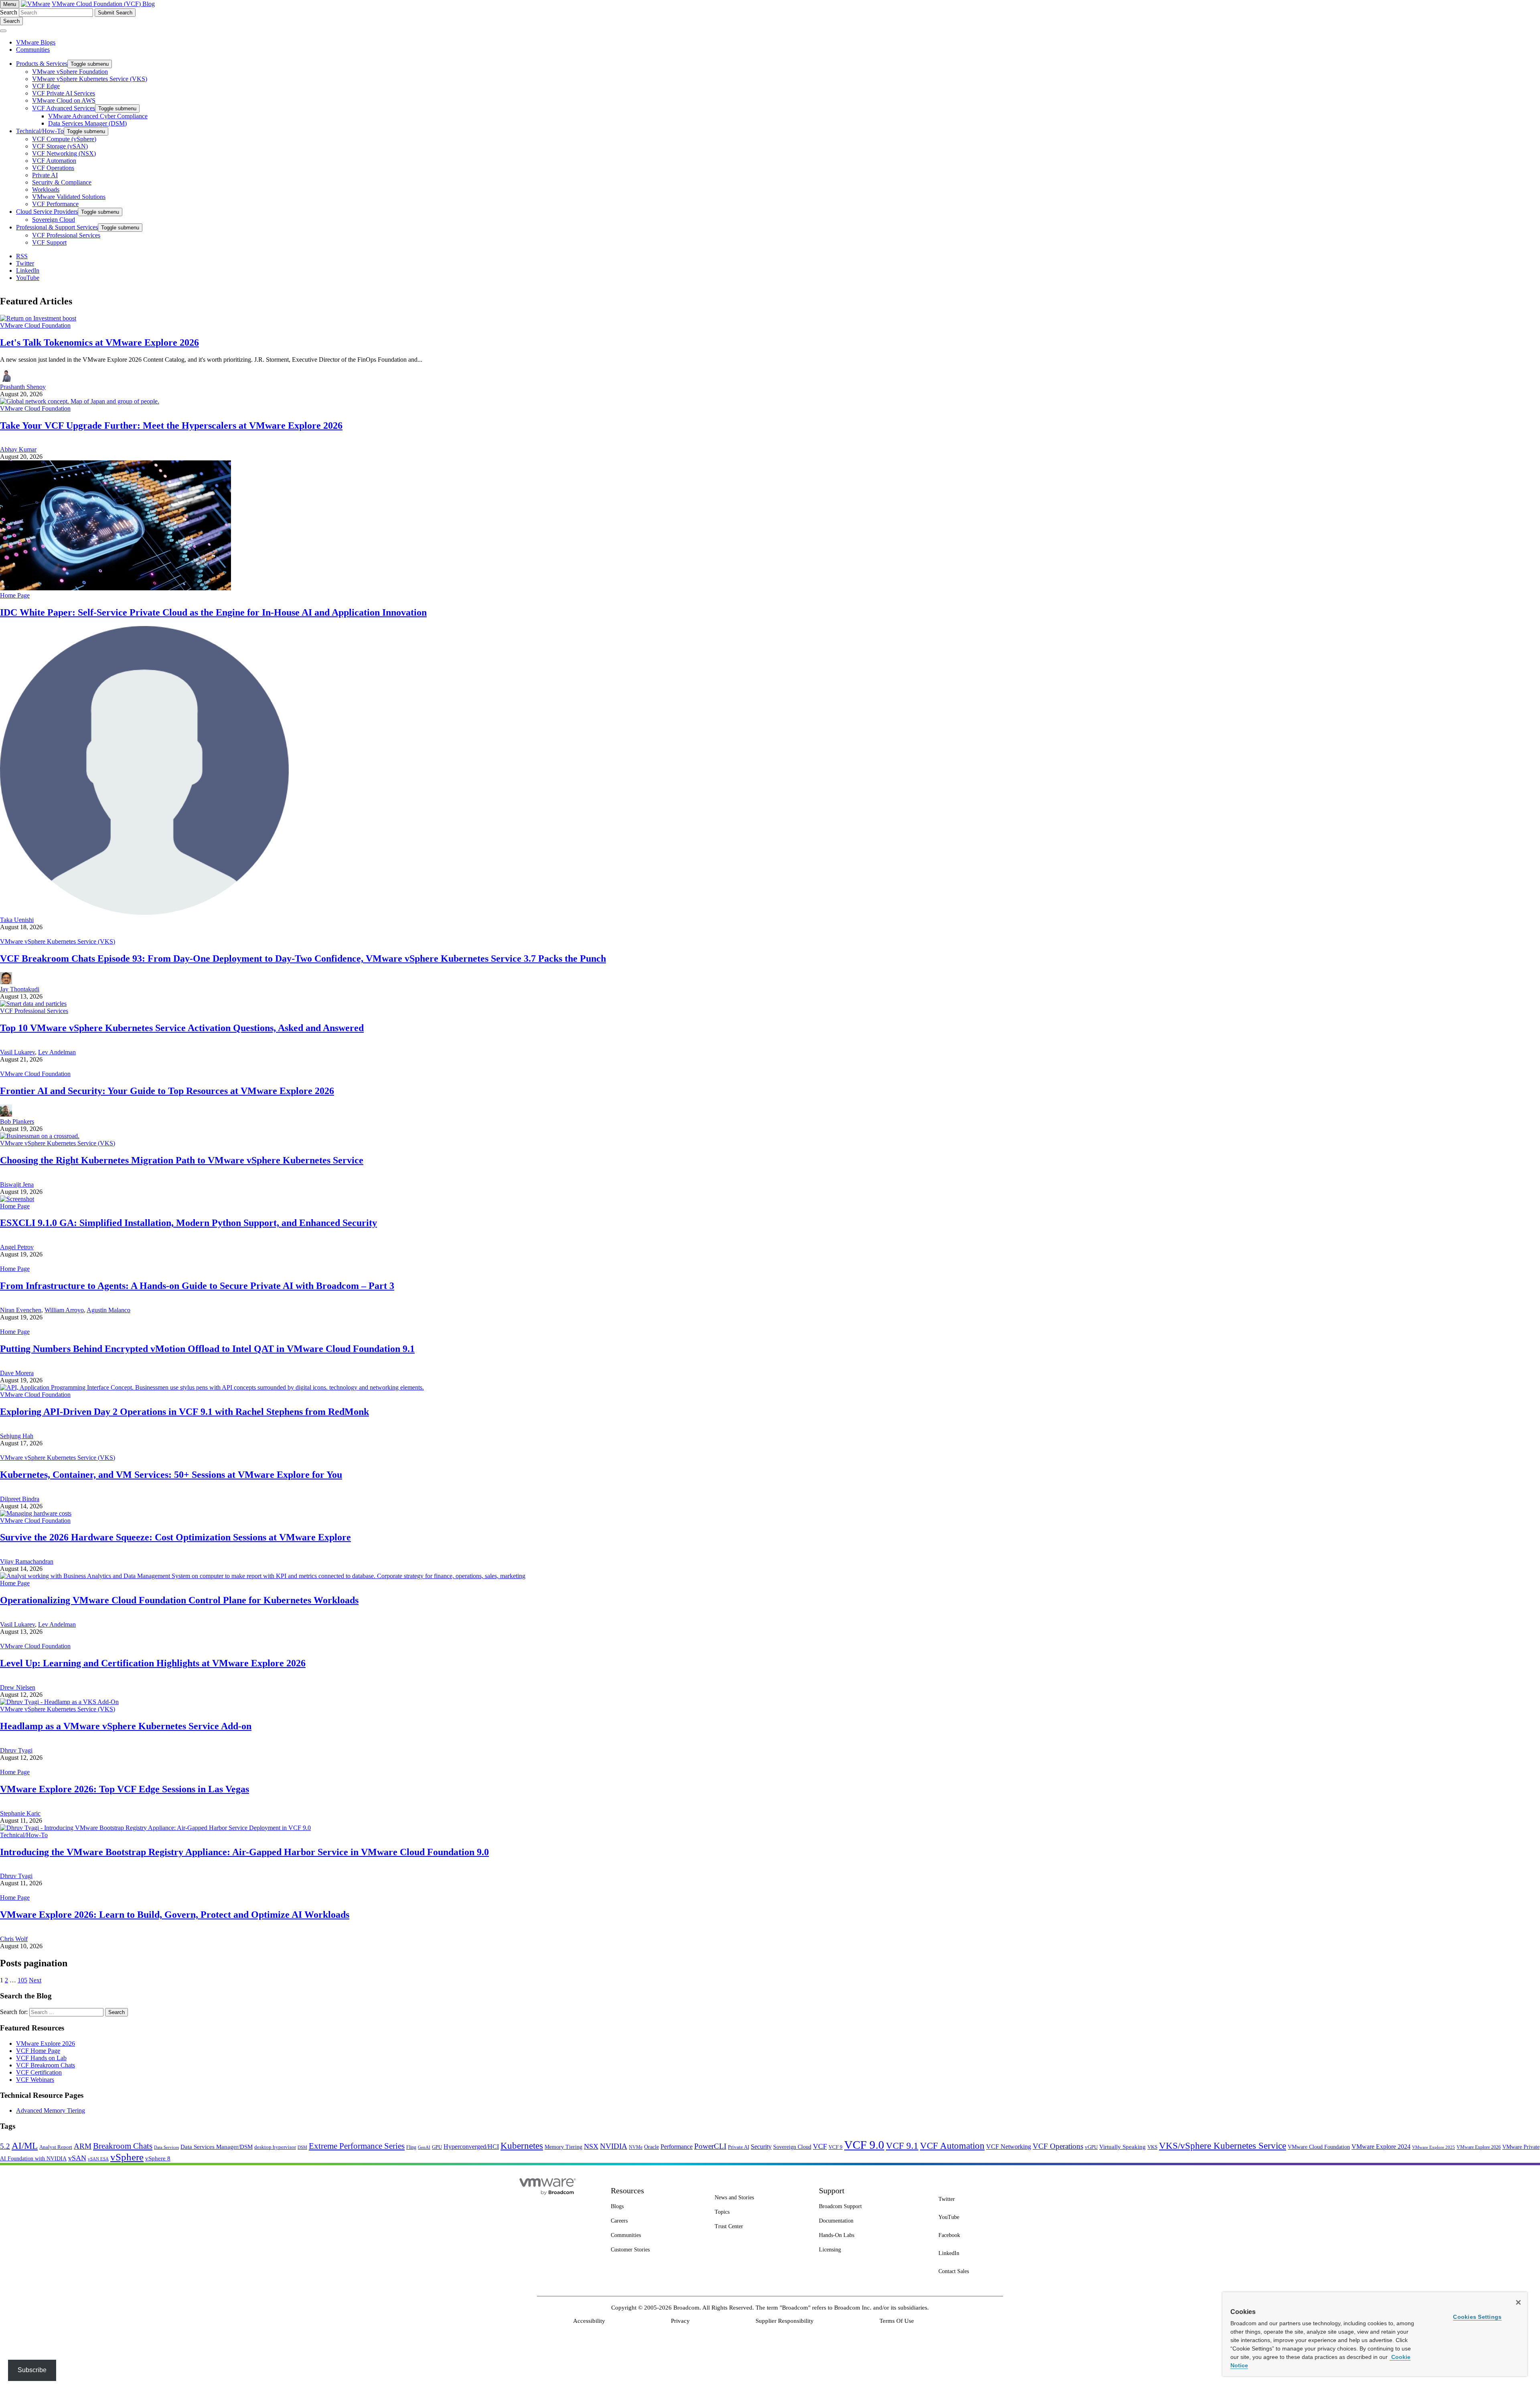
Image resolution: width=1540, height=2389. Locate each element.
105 (22, 1980)
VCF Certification (39, 2072)
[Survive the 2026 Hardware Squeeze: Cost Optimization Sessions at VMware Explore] (36, 1513)
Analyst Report (56, 2147)
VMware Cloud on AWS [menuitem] (64, 100)
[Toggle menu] (3, 31)
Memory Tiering (563, 2147)
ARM (83, 2146)
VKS (1152, 2147)
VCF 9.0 (864, 2145)
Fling (411, 2147)
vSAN (77, 2158)
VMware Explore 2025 (1434, 2147)
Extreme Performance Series (357, 2146)
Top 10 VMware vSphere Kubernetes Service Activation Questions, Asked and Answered (182, 1028)
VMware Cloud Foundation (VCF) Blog (103, 4)
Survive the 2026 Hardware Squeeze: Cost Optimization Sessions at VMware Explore (175, 1537)
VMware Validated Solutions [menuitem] (69, 197)
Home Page (15, 595)
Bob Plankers (17, 1122)
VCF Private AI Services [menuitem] (64, 93)
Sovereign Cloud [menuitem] (54, 220)
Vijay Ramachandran (27, 1561)
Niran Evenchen (21, 1310)
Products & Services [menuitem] (42, 64)
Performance (677, 2147)
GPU (437, 2147)
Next (35, 1980)
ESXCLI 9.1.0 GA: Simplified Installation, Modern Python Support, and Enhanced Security (188, 1223)
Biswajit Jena (17, 1184)
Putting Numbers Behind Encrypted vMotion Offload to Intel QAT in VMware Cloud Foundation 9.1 (207, 1349)
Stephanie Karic (20, 1813)
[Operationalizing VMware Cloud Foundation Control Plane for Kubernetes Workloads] (263, 1576)
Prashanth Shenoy (23, 387)
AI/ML (25, 2146)
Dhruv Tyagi (16, 1750)
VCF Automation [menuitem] (54, 161)
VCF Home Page (38, 2051)
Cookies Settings (1477, 2317)
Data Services (166, 2147)
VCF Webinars (35, 2080)
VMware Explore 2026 (46, 2044)
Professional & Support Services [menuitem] (57, 227)
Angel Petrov (17, 1247)
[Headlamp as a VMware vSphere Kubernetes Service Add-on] (59, 1702)
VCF (820, 2146)
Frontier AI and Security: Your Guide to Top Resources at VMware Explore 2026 (167, 1091)
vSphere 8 (158, 2158)
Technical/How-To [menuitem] (40, 131)
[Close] (1518, 2302)
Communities (33, 50)
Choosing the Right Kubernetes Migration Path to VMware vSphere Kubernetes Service (182, 1160)
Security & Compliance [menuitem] (62, 182)
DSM (302, 2147)
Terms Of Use (897, 2321)
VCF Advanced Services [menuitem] (64, 108)
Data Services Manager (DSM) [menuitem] (87, 123)
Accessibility (589, 2321)
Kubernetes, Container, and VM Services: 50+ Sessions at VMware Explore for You (171, 1475)
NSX (591, 2146)
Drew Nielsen (18, 1687)
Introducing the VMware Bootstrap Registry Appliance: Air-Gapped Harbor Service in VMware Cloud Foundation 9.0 (244, 1852)
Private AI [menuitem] (45, 175)
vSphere (127, 2157)
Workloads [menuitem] (46, 189)
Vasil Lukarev (17, 1052)
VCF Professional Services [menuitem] (66, 235)
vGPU (1091, 2147)
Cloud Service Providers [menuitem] (47, 212)
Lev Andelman (57, 1052)
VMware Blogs (36, 42)
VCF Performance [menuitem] (55, 204)
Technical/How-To (24, 1835)
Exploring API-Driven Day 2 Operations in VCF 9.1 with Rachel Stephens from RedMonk (184, 1412)
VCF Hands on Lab (41, 2058)
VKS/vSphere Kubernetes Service (1223, 2146)
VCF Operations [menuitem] (53, 168)
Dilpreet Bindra (20, 1499)
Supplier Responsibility (785, 2321)
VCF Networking (1009, 2147)
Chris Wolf (14, 1939)
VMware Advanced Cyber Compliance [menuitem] (98, 116)
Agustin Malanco (108, 1310)
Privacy (680, 2321)
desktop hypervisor (275, 2147)
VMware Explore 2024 (1381, 2147)
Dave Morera (17, 1373)
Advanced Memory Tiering (51, 2110)
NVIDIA (614, 2146)
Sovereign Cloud (792, 2147)
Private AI (739, 2147)
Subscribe (32, 2370)
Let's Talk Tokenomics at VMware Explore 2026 (99, 342)
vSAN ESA (98, 2159)
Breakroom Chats (123, 2146)
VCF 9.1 (902, 2146)
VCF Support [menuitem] (49, 242)
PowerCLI (710, 2146)
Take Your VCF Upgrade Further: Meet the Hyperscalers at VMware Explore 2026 (171, 426)
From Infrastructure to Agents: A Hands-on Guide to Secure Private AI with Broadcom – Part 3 (197, 1286)
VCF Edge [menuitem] (46, 86)
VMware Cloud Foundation (35, 325)
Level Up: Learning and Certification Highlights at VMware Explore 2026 (153, 1663)
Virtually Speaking (1123, 2147)
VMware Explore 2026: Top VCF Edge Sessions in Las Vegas (125, 1789)
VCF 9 (836, 2147)
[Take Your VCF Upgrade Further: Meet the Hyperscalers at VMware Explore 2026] (80, 401)
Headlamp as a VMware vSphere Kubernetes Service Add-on (126, 1726)
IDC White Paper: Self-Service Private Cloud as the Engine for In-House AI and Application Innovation (213, 612)
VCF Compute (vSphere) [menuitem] (64, 139)
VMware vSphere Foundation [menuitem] (70, 72)
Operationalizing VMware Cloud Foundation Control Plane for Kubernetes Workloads (179, 1600)
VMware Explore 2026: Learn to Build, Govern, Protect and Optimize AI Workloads (175, 1915)
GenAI (424, 2147)
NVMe (636, 2147)
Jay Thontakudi (20, 989)
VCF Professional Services (34, 1011)
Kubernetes (522, 2146)
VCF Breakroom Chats (46, 2065)
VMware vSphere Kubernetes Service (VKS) (58, 941)
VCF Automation (952, 2146)
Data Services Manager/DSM (217, 2147)
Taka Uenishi (17, 920)
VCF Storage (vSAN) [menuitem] (60, 146)
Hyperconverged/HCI (471, 2147)
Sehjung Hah (17, 1436)
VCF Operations (1058, 2146)
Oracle (651, 2147)
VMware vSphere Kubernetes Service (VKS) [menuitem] (90, 79)
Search (9, 12)
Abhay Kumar (18, 449)
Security (761, 2147)
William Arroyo (64, 1310)
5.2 (5, 2146)
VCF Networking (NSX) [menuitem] (64, 153)
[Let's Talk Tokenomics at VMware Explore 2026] (38, 318)
